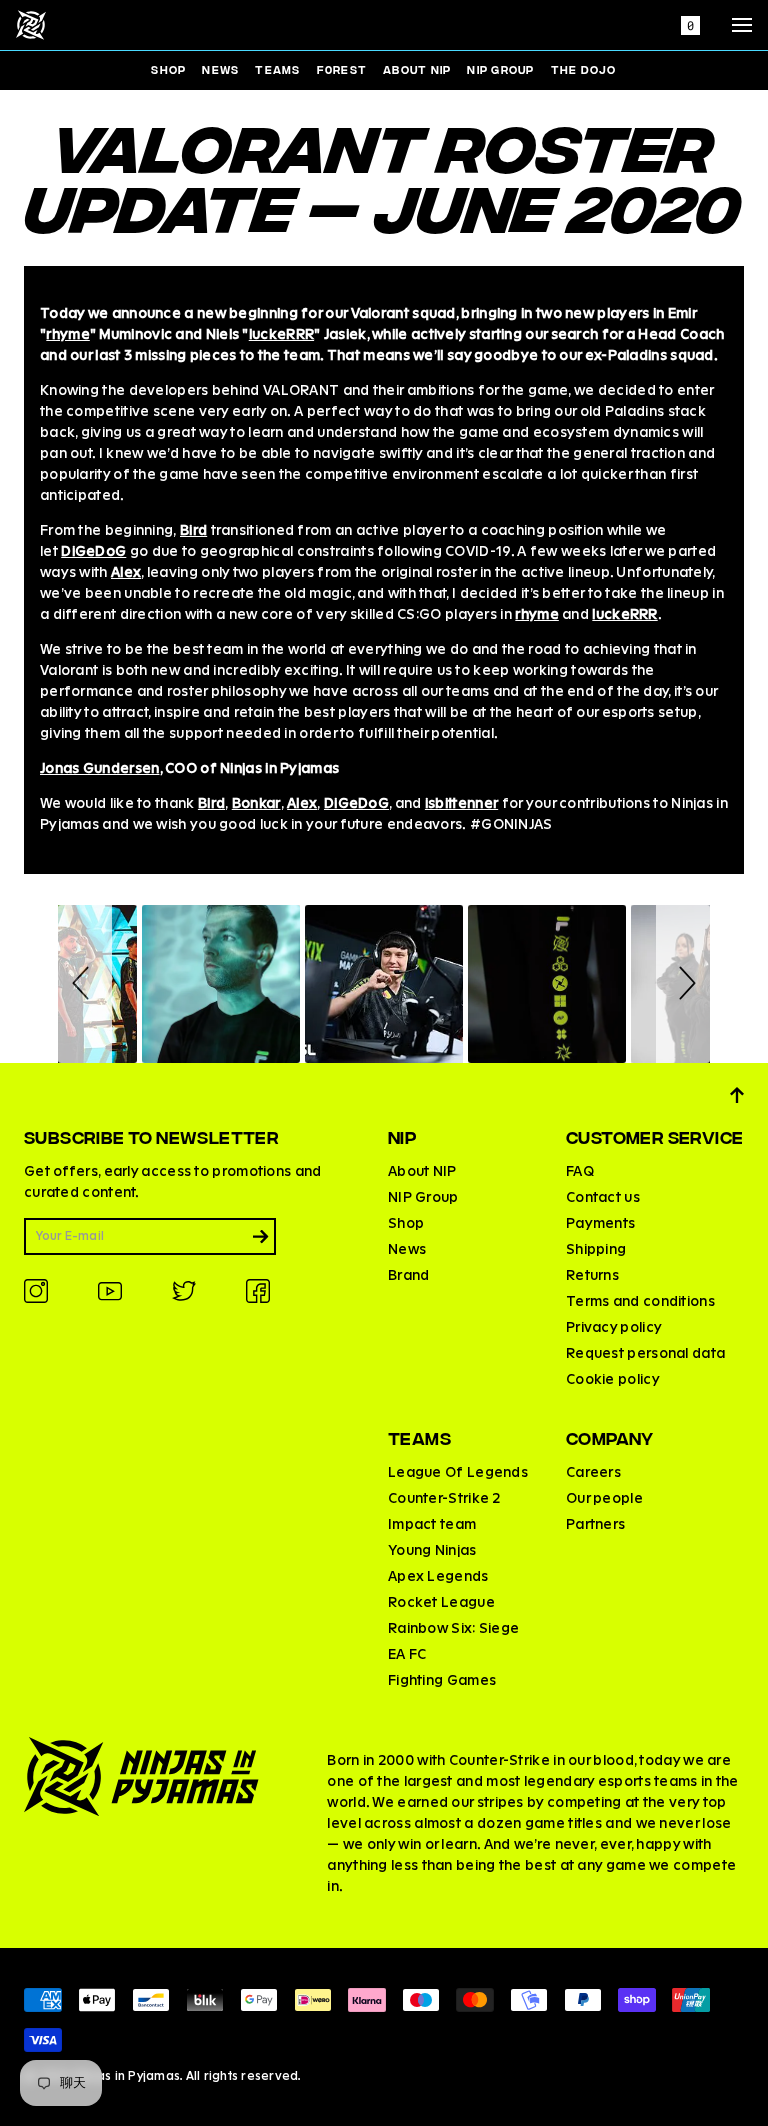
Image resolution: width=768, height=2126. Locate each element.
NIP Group (500, 69)
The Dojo (584, 69)
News (220, 69)
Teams (277, 69)
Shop (168, 69)
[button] (85, 984)
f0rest (342, 69)
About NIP (417, 69)
